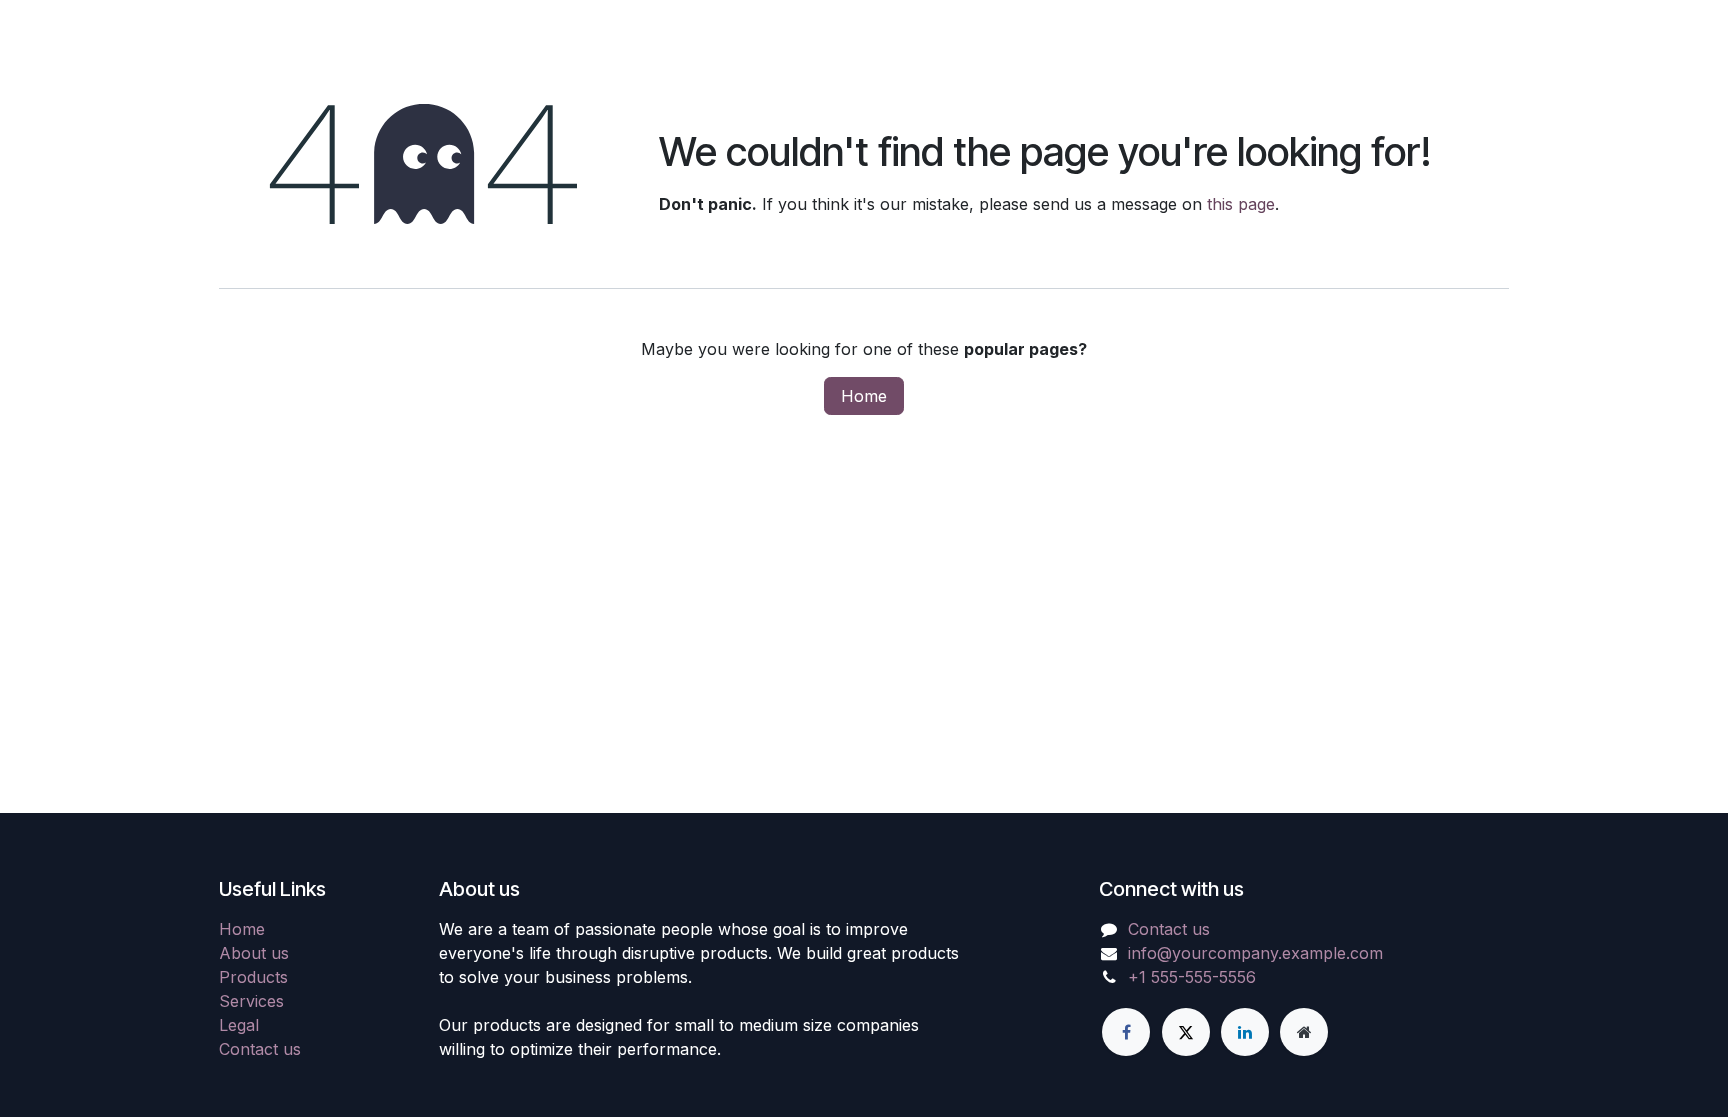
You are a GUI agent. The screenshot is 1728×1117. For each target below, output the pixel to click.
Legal (239, 1025)
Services (251, 1001)
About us (254, 953)
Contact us (260, 1049)
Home (864, 396)
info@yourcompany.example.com (1255, 953)
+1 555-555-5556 (1192, 977)
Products (253, 977)
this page (1241, 204)
